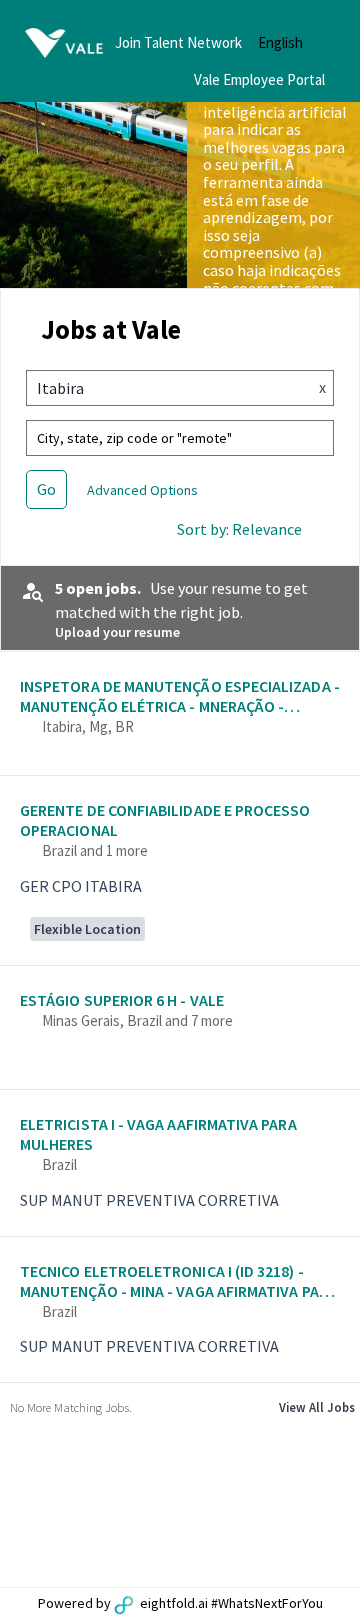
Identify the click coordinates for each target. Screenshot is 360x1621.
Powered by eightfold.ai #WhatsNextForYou (180, 1603)
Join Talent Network (178, 42)
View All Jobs (317, 1407)
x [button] (322, 387)
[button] (296, 42)
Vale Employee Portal (259, 79)
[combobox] (161, 388)
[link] (180, 716)
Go (46, 489)
